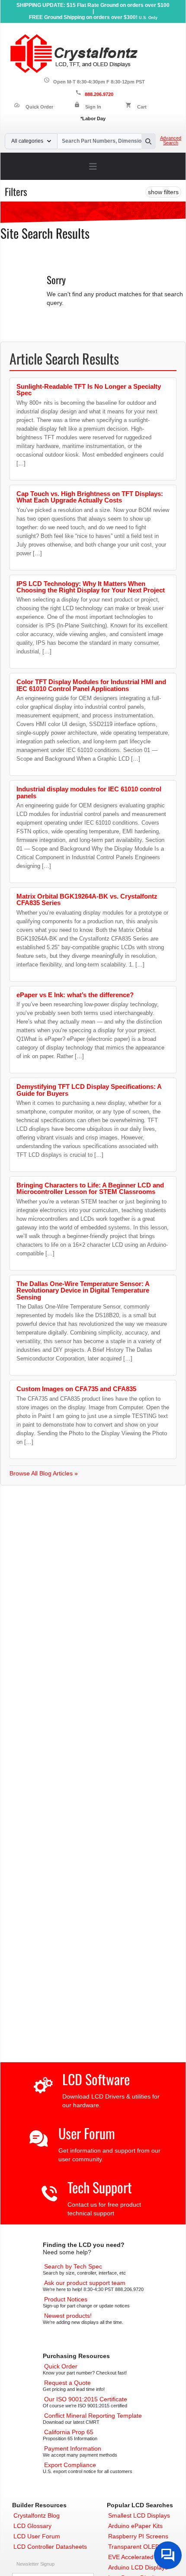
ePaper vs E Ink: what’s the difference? (75, 995)
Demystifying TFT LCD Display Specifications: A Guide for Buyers (89, 1090)
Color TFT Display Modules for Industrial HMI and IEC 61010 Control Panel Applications (91, 685)
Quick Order (34, 107)
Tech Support (100, 2187)
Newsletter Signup (35, 2564)
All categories (27, 141)
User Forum (87, 2133)
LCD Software (96, 2079)
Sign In (93, 107)
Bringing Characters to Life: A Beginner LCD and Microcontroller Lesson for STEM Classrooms (90, 1188)
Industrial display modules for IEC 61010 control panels (89, 792)
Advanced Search (171, 141)
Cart (142, 107)
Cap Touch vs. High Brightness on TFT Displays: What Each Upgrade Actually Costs (90, 497)
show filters (163, 192)
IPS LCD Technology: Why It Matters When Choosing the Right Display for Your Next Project (91, 587)
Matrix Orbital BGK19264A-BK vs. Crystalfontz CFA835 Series (87, 899)
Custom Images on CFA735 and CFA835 (76, 1389)
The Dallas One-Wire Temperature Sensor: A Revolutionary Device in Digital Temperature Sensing (83, 1290)
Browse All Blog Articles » (44, 1473)
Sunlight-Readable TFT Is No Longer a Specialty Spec (89, 390)
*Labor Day (93, 118)
